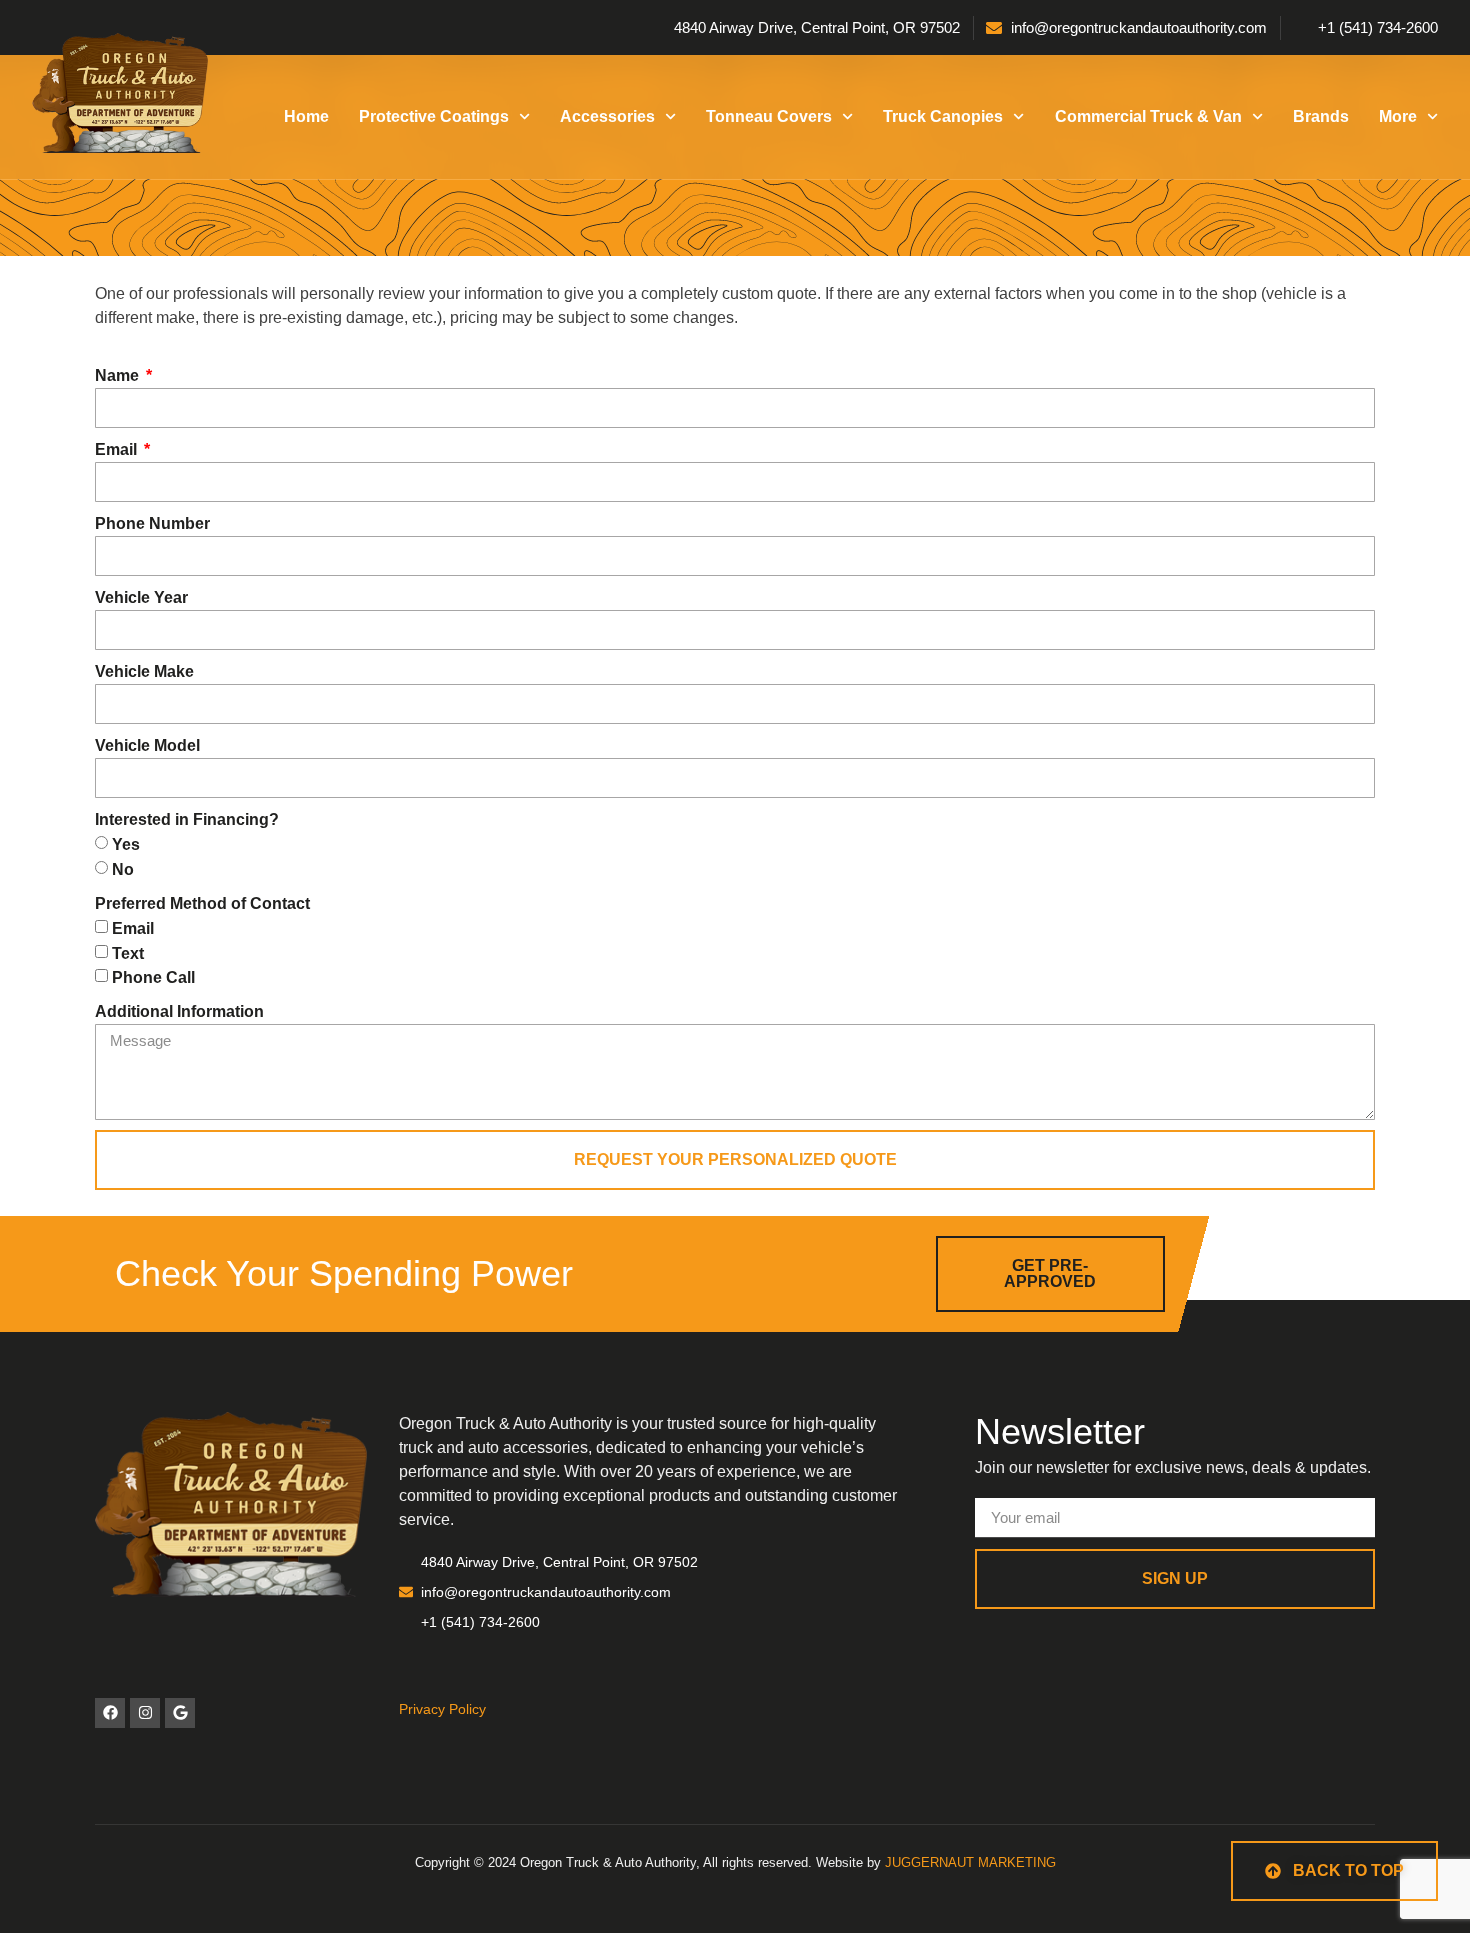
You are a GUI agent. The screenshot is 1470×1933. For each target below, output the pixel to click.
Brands (1321, 116)
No (123, 869)
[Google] (180, 1713)
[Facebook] (110, 1713)
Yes (126, 844)
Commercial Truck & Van (1148, 116)
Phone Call (153, 977)
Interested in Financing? (187, 819)
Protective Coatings (434, 116)
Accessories (607, 116)
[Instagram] (145, 1713)
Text (128, 952)
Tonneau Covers (769, 116)
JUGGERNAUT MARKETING (970, 1862)
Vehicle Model (147, 745)
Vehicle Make (144, 671)
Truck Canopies (943, 116)
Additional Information (179, 1011)
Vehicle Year (141, 597)
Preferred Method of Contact (202, 903)
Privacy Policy (442, 1709)
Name (119, 375)
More (1398, 116)
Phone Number (152, 523)
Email (118, 449)
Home (306, 116)
